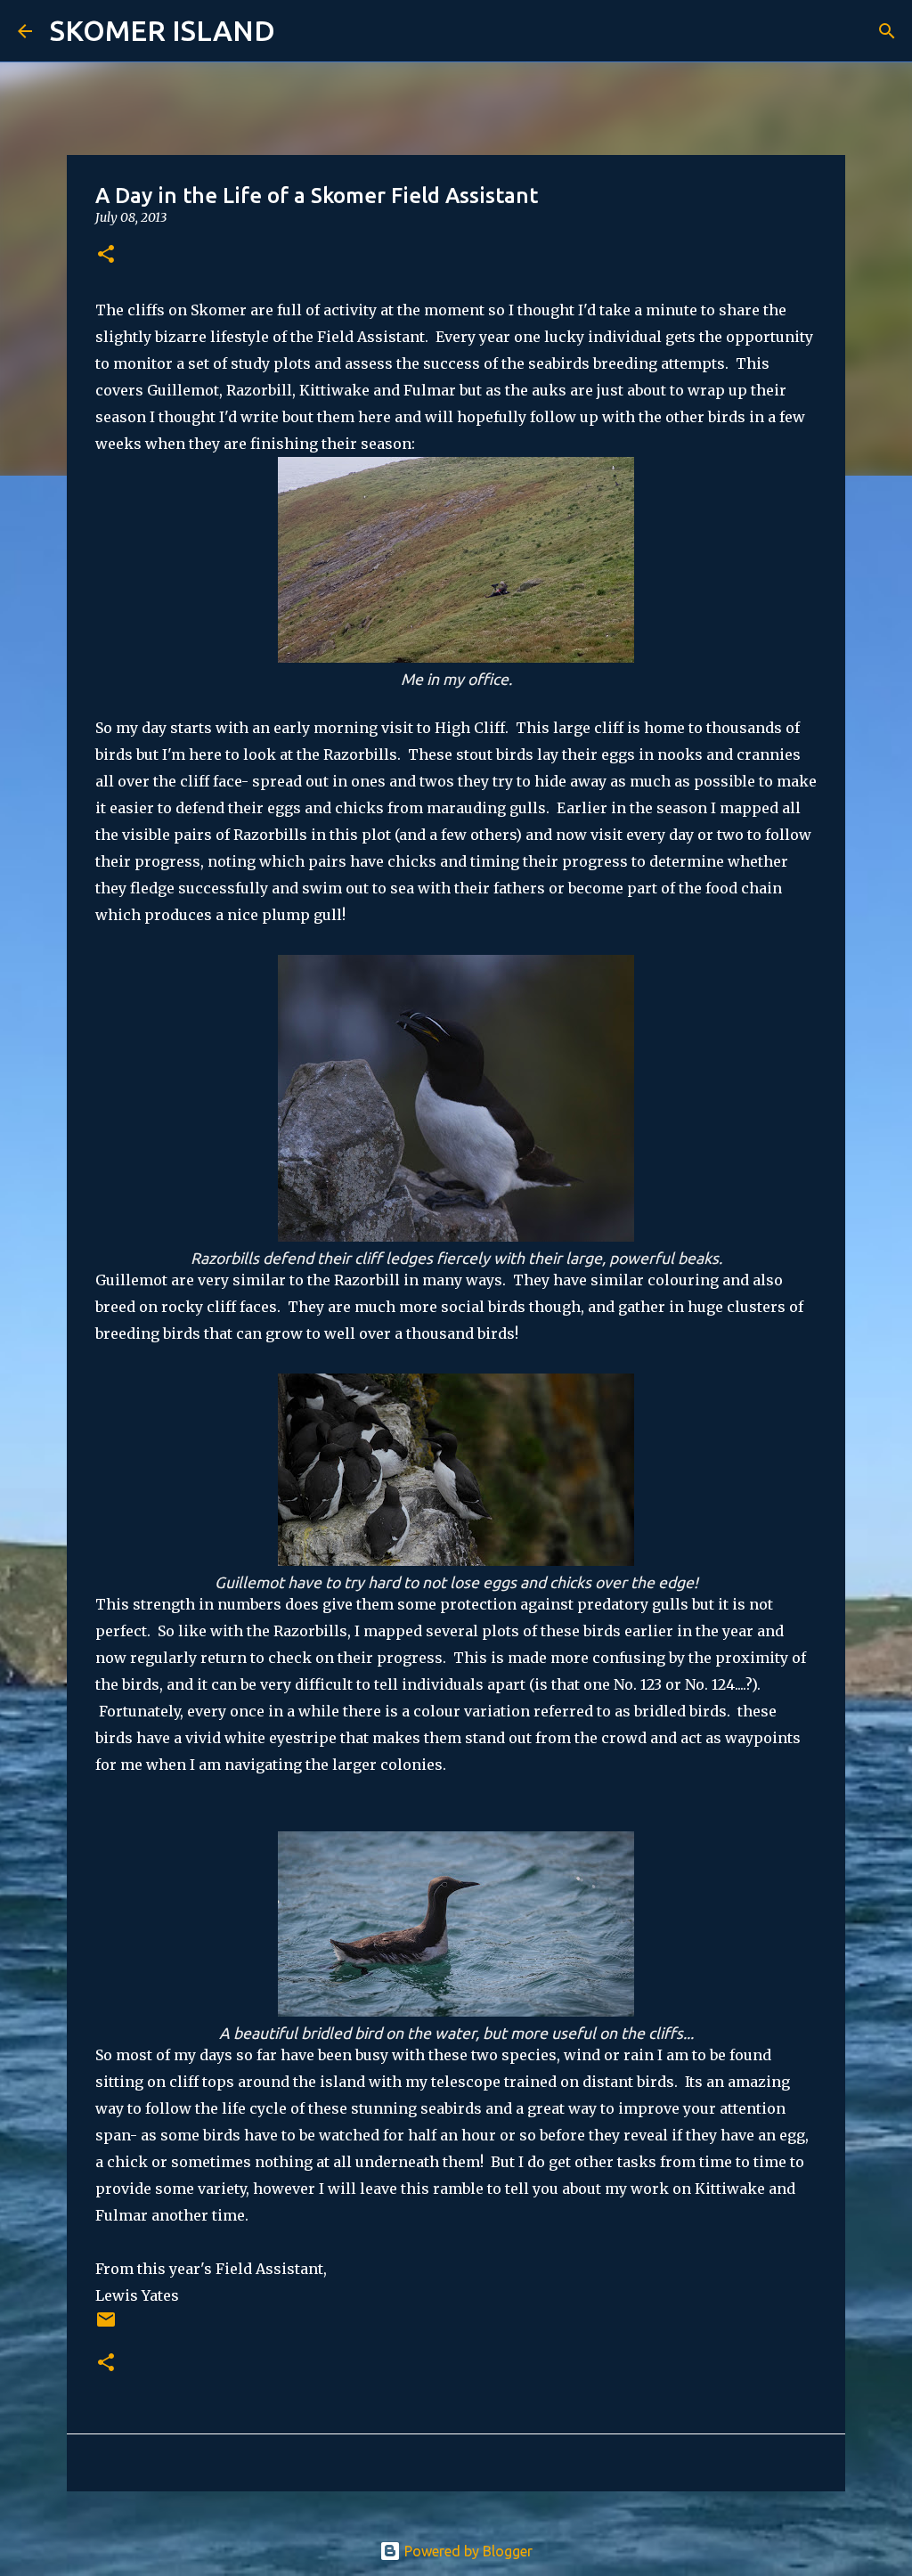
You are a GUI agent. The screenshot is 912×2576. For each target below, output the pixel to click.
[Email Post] (106, 2326)
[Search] (300, 31)
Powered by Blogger (467, 2551)
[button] (106, 255)
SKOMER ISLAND (163, 30)
